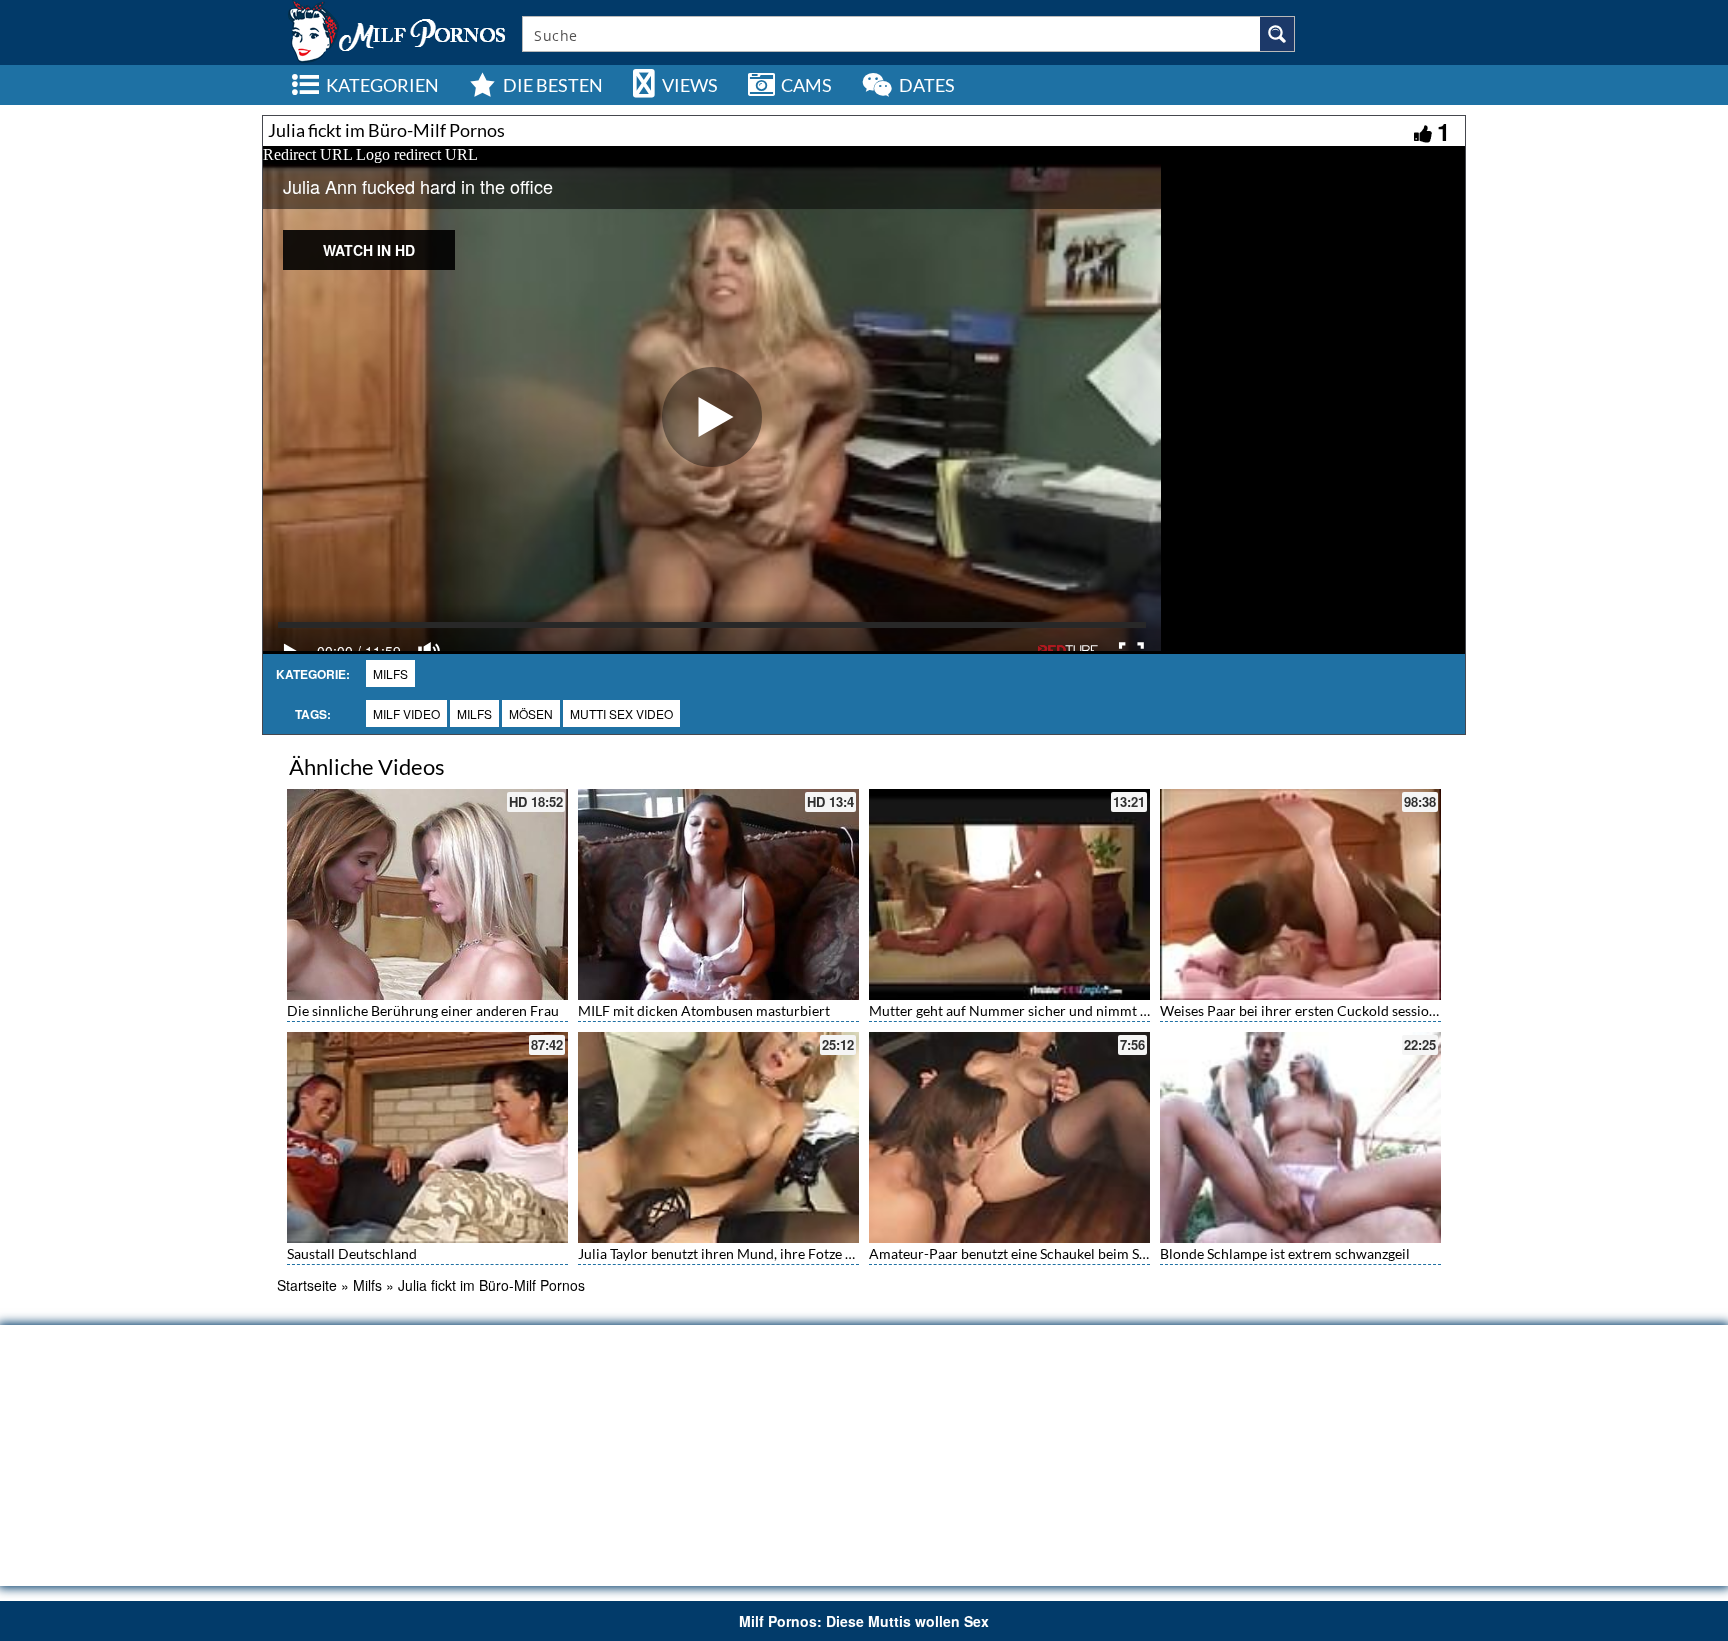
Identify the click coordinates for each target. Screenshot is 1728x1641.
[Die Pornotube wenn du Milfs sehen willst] (395, 30)
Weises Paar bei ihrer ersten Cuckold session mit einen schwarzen (1363, 1010)
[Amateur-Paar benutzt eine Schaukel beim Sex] (1009, 1137)
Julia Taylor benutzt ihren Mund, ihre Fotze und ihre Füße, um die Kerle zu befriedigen (843, 1253)
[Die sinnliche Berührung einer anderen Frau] (427, 894)
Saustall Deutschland (352, 1253)
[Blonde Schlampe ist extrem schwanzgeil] (1300, 1137)
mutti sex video (621, 713)
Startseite (307, 1285)
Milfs (390, 673)
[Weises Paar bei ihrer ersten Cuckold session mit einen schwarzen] (1300, 894)
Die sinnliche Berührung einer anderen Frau (423, 1010)
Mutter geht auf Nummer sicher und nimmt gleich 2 (1028, 1010)
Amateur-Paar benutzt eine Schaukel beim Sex (1011, 1253)
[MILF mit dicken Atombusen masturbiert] (718, 894)
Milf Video (406, 713)
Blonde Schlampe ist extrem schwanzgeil (1285, 1253)
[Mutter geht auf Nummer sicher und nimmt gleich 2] (1009, 894)
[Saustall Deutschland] (427, 1135)
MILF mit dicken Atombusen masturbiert (704, 1010)
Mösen (531, 713)
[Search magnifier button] (1277, 34)
